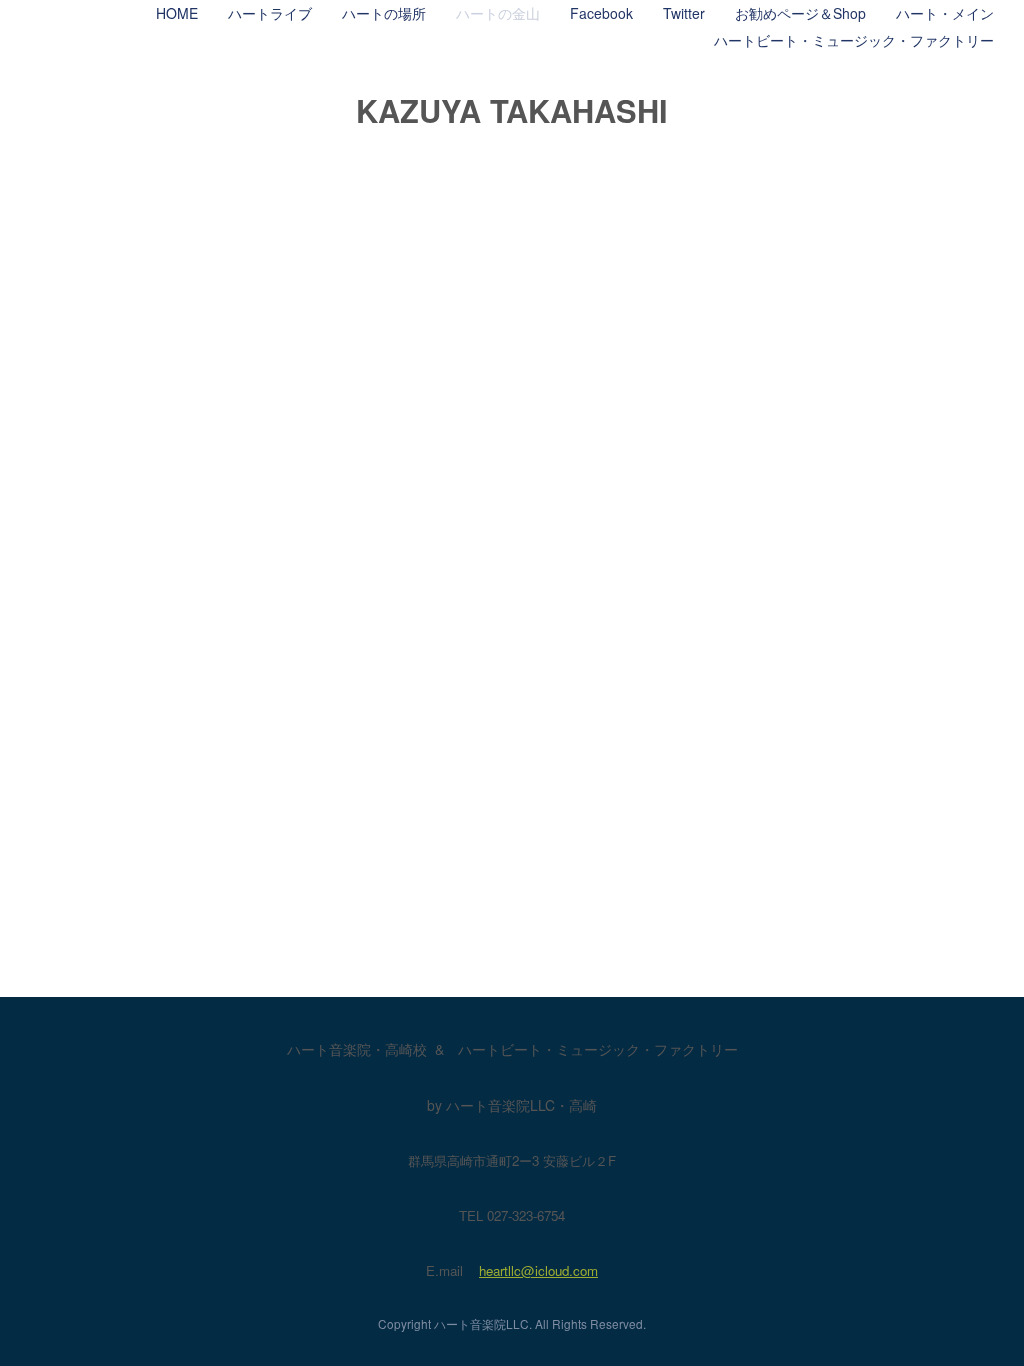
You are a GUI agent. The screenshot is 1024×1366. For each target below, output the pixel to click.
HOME (177, 13)
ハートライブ (270, 13)
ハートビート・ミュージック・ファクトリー (854, 40)
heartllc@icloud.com (538, 1270)
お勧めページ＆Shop (800, 13)
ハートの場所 (384, 13)
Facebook (601, 13)
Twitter (684, 13)
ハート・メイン (945, 13)
